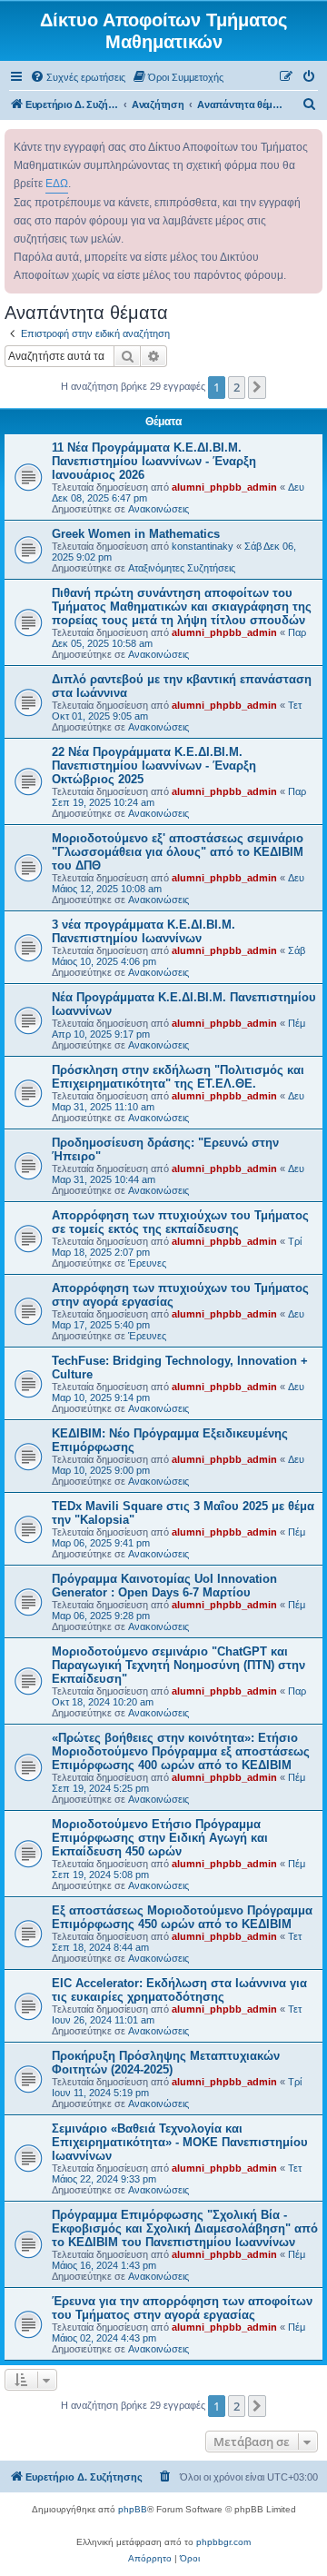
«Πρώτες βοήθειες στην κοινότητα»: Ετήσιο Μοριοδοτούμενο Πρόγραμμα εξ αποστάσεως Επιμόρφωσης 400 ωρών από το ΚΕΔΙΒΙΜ (181, 1751)
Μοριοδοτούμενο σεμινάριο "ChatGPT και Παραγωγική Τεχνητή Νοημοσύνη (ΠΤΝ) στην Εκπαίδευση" (178, 1665)
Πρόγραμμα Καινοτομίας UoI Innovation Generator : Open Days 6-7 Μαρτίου (164, 1586)
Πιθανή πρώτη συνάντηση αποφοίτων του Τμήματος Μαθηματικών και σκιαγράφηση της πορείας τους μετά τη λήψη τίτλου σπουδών (182, 607)
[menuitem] (78, 77)
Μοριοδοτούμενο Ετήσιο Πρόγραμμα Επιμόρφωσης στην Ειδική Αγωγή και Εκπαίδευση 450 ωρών (160, 1838)
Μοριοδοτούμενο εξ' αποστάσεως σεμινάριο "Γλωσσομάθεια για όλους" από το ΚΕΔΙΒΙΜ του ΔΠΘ (178, 852)
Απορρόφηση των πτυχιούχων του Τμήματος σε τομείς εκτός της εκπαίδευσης (180, 1222)
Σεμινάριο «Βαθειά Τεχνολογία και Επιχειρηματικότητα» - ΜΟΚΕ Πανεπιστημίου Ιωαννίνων (180, 2142)
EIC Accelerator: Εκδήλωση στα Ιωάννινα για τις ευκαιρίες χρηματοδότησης (179, 1990)
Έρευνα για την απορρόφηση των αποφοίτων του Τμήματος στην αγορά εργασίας (182, 2308)
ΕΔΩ (57, 184)
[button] (257, 387)
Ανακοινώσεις (159, 509)
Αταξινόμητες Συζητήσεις (182, 568)
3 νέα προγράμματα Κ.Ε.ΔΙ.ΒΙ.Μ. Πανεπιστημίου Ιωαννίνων (144, 931)
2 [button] (237, 387)
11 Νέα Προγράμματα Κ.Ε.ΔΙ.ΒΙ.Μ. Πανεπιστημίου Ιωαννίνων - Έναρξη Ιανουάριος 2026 (154, 461)
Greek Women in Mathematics (136, 534)
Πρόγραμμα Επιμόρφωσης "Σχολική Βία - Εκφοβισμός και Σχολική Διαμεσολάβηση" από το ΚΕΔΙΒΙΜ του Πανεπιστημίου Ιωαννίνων (185, 2228)
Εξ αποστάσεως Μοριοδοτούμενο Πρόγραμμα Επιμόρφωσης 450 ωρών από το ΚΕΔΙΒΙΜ (182, 1917)
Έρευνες (147, 1263)
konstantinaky (203, 546)
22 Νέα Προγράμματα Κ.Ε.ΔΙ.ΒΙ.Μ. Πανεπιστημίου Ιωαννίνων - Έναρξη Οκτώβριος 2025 (154, 766)
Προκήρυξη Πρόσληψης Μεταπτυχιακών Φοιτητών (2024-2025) (166, 2063)
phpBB (133, 2509)
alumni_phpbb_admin (224, 487)
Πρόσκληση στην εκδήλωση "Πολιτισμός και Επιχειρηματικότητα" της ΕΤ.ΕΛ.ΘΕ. (178, 1077)
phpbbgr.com (223, 2542)
